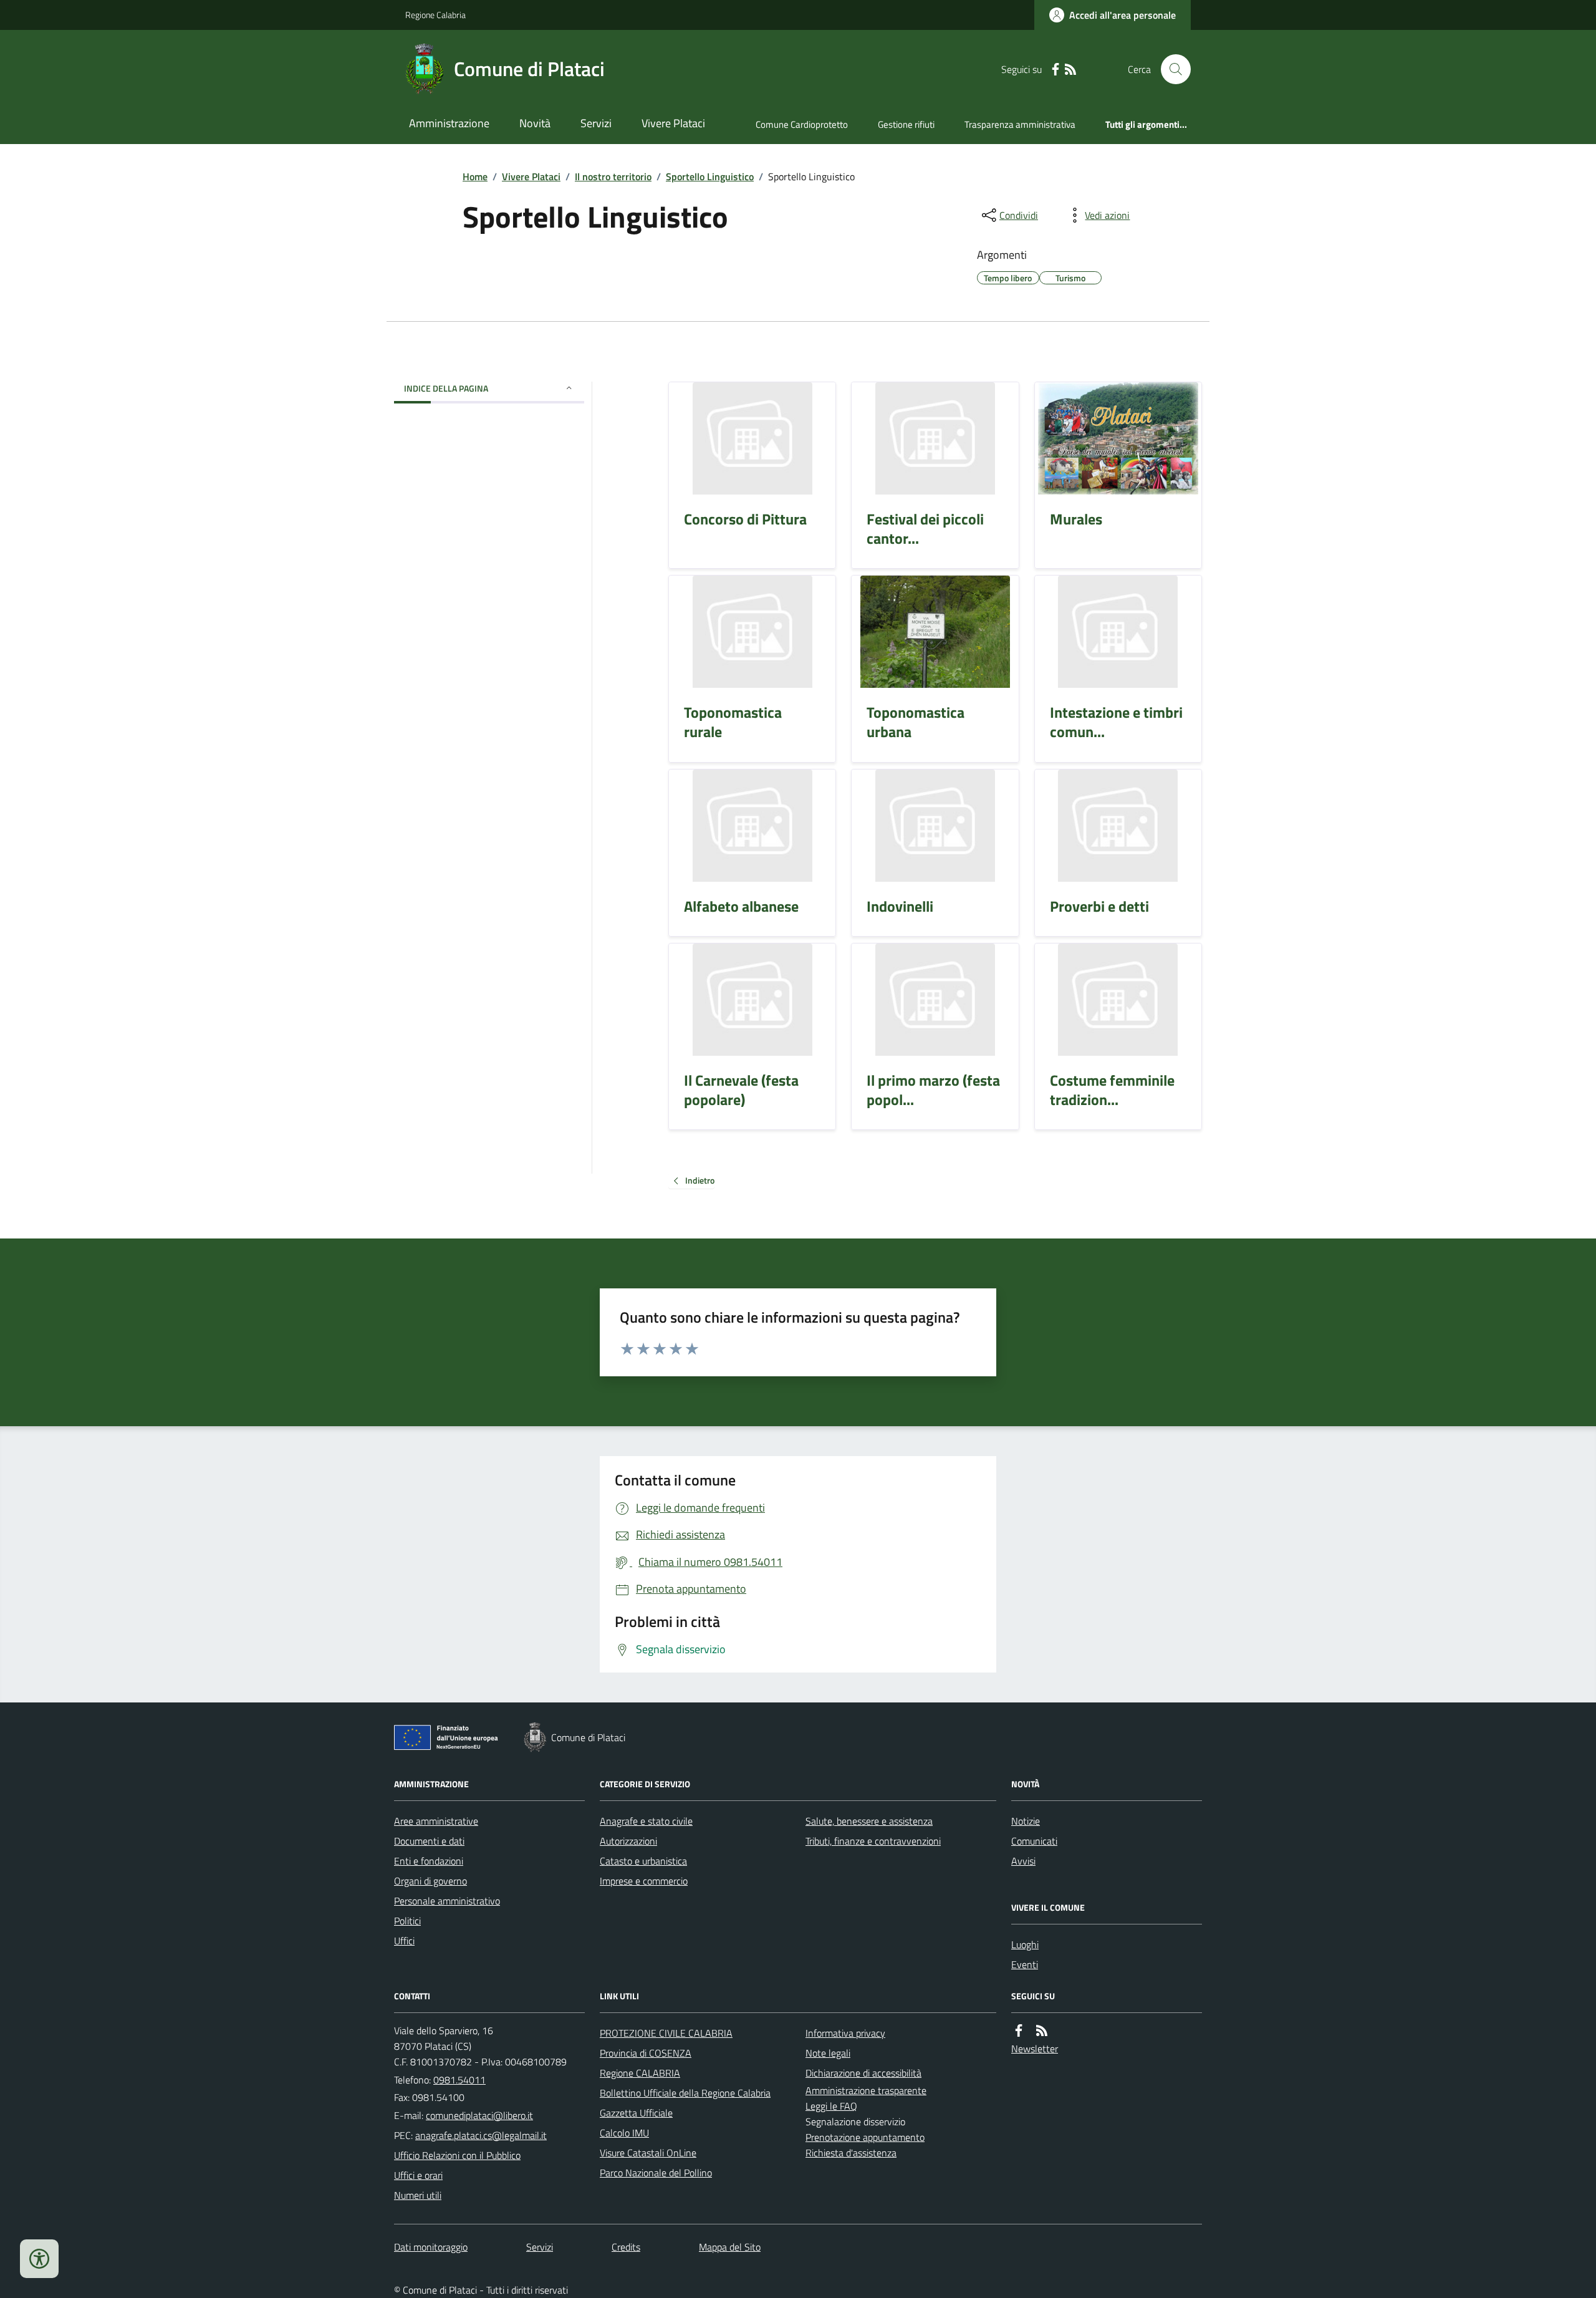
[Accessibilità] (39, 2259)
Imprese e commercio (644, 1881)
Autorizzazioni (628, 1841)
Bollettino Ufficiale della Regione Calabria (685, 2093)
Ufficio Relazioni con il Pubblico (457, 2155)
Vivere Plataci (673, 123)
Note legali (828, 2053)
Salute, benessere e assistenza (869, 1821)
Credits (626, 2247)
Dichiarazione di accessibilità (863, 2073)
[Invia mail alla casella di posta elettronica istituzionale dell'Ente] (479, 2115)
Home (475, 176)
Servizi (596, 123)
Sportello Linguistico (710, 176)
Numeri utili (418, 2195)
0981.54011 (459, 2080)
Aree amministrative (436, 1821)
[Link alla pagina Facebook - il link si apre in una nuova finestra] (1055, 70)
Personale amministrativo (447, 1901)
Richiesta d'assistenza (851, 2153)
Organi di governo (430, 1881)
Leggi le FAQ (831, 2106)
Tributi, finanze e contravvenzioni (873, 1841)
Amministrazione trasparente (866, 2090)
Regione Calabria (435, 15)
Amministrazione (449, 123)
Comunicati (1034, 1841)
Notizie (1026, 1821)
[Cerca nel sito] (1171, 69)
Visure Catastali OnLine (648, 2153)
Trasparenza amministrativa (1020, 124)
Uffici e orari (418, 2175)
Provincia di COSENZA (646, 2053)
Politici (407, 1921)
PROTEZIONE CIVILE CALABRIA (666, 2033)
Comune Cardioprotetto (802, 124)
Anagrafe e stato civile (646, 1821)
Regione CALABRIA (640, 2073)
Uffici (404, 1941)
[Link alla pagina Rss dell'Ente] (1042, 2031)
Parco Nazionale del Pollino (656, 2173)
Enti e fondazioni (429, 1861)
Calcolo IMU (624, 2133)
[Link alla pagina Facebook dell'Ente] (1019, 2031)
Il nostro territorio (613, 176)
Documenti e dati (429, 1841)
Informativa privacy (845, 2033)
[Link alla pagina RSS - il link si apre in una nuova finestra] (1070, 70)
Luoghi (1025, 1944)
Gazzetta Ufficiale (636, 2113)
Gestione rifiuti (906, 124)
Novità (535, 123)
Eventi (1025, 1964)
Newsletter (1035, 2049)
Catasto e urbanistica (643, 1861)
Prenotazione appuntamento (865, 2137)
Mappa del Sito (730, 2247)
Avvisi (1023, 1861)
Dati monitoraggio (431, 2247)
